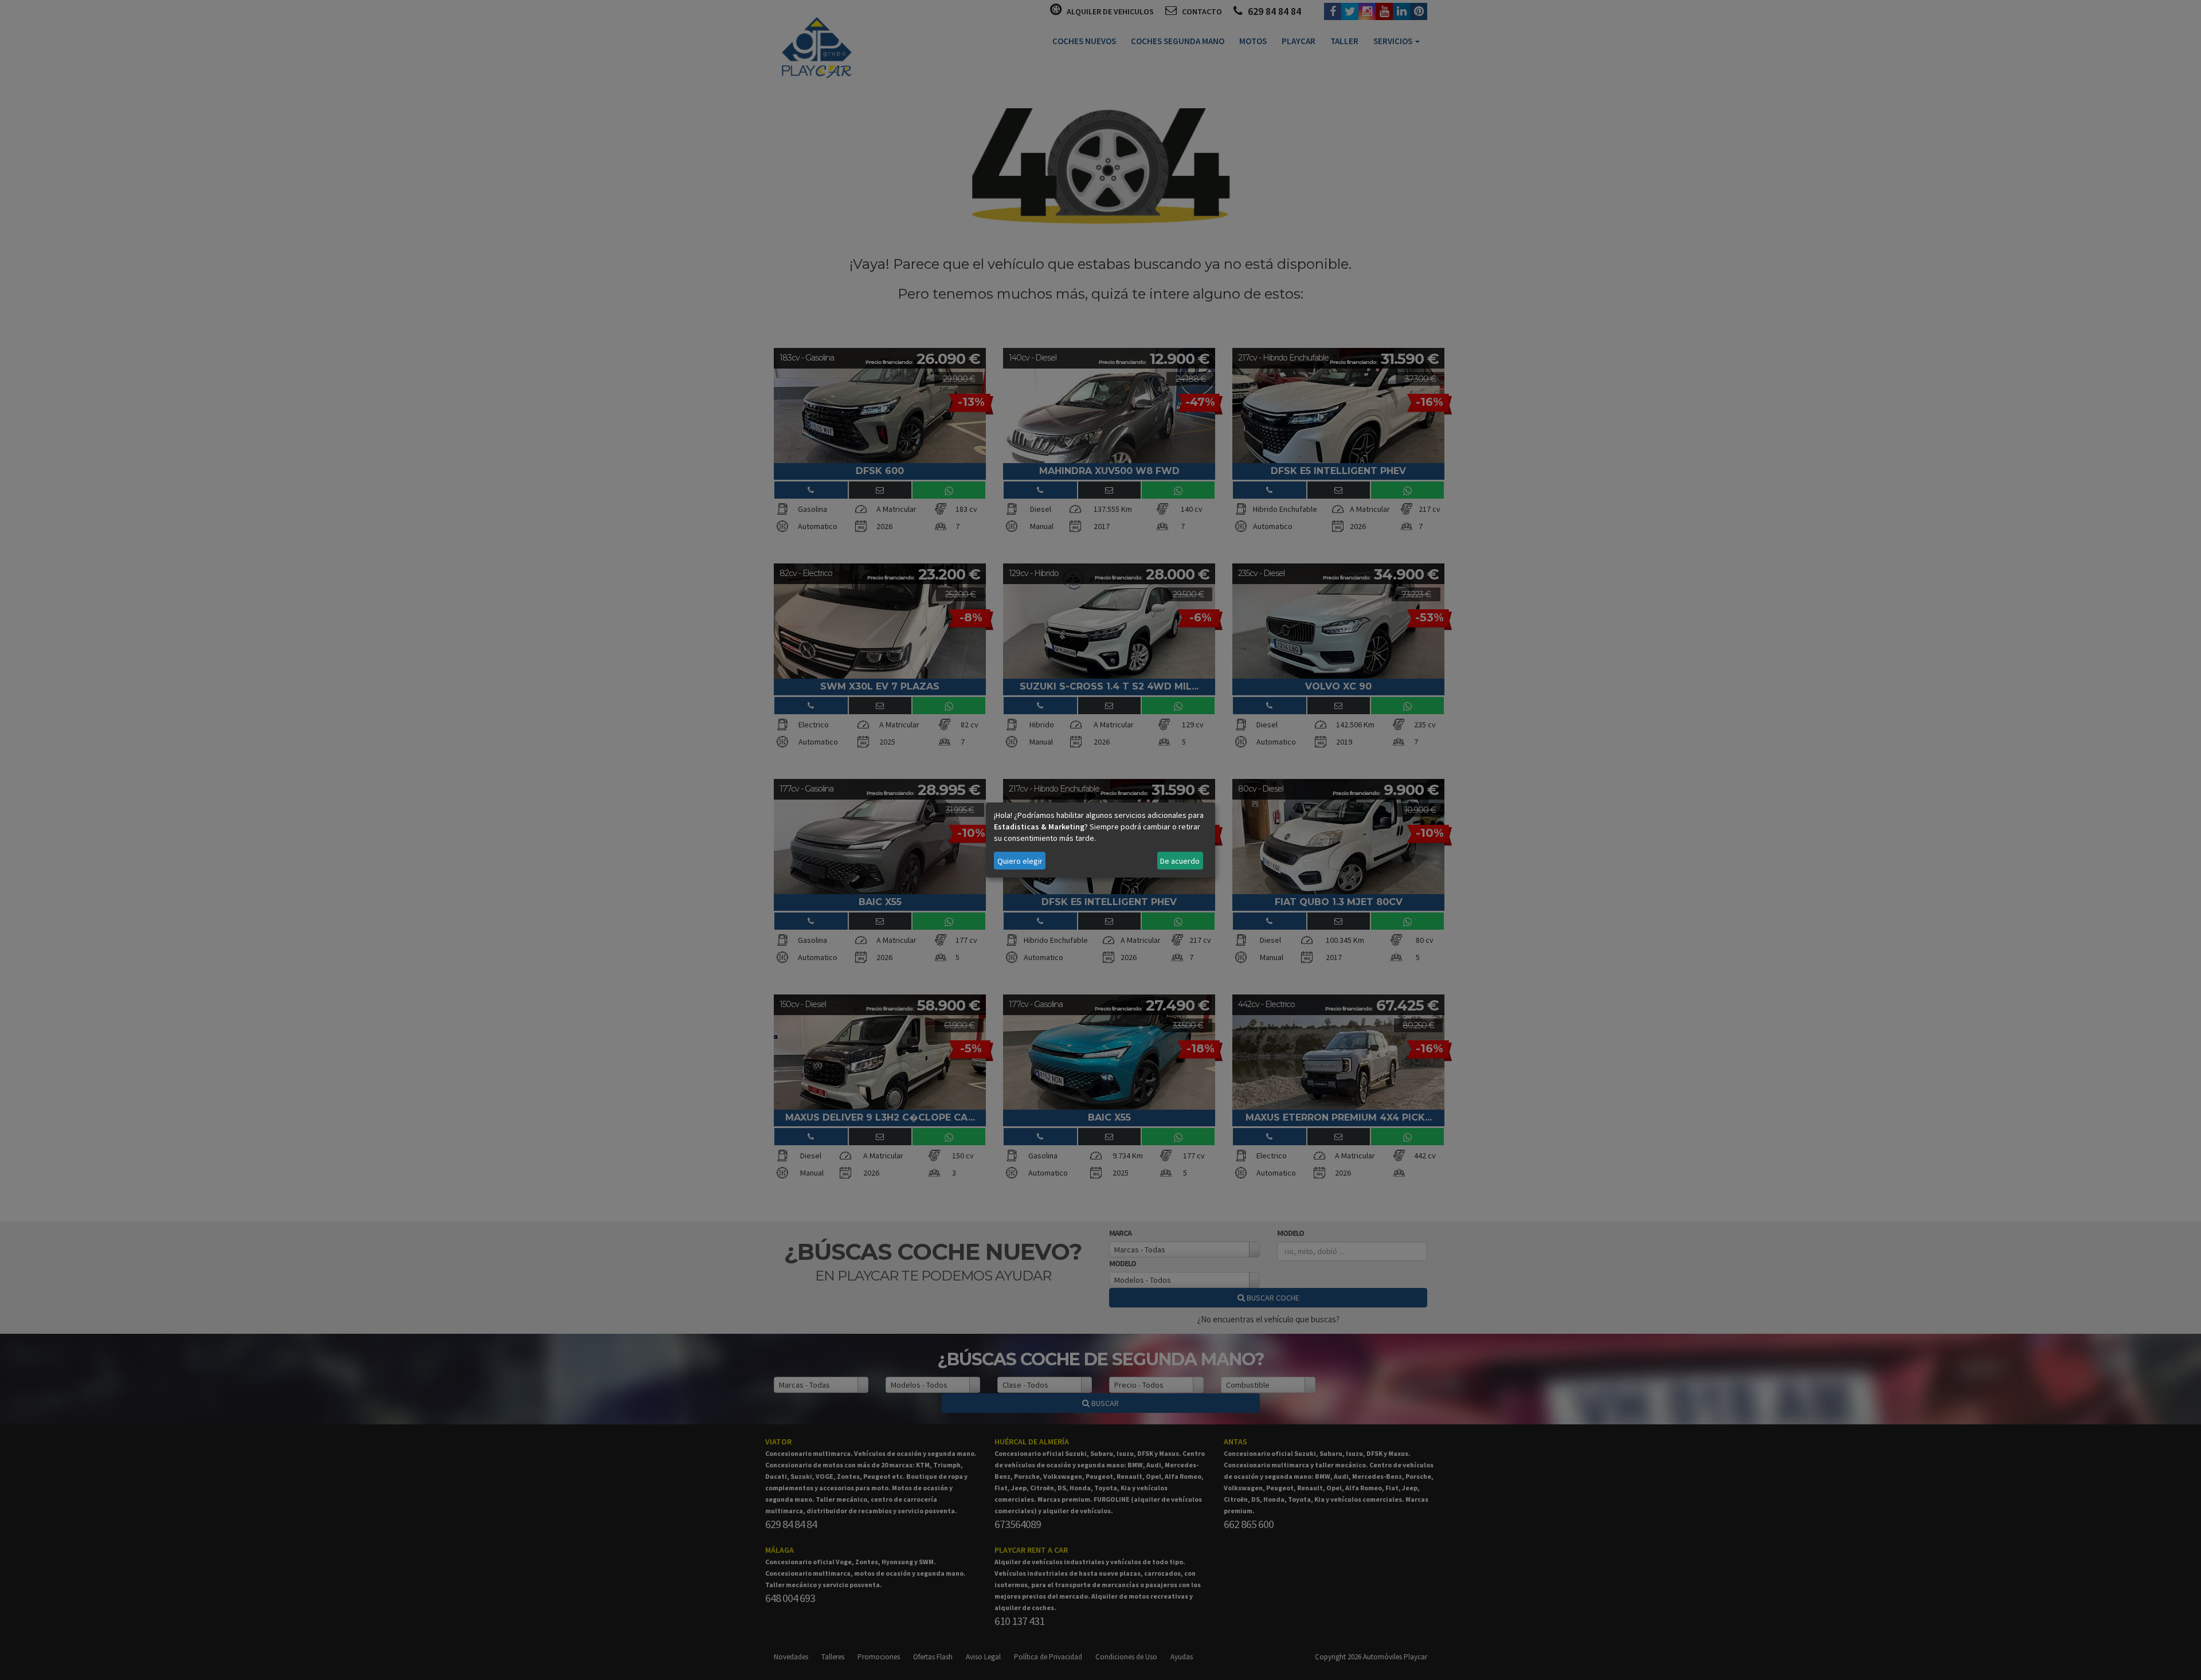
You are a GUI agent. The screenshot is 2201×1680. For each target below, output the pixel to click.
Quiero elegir (1020, 861)
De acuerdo (1180, 861)
